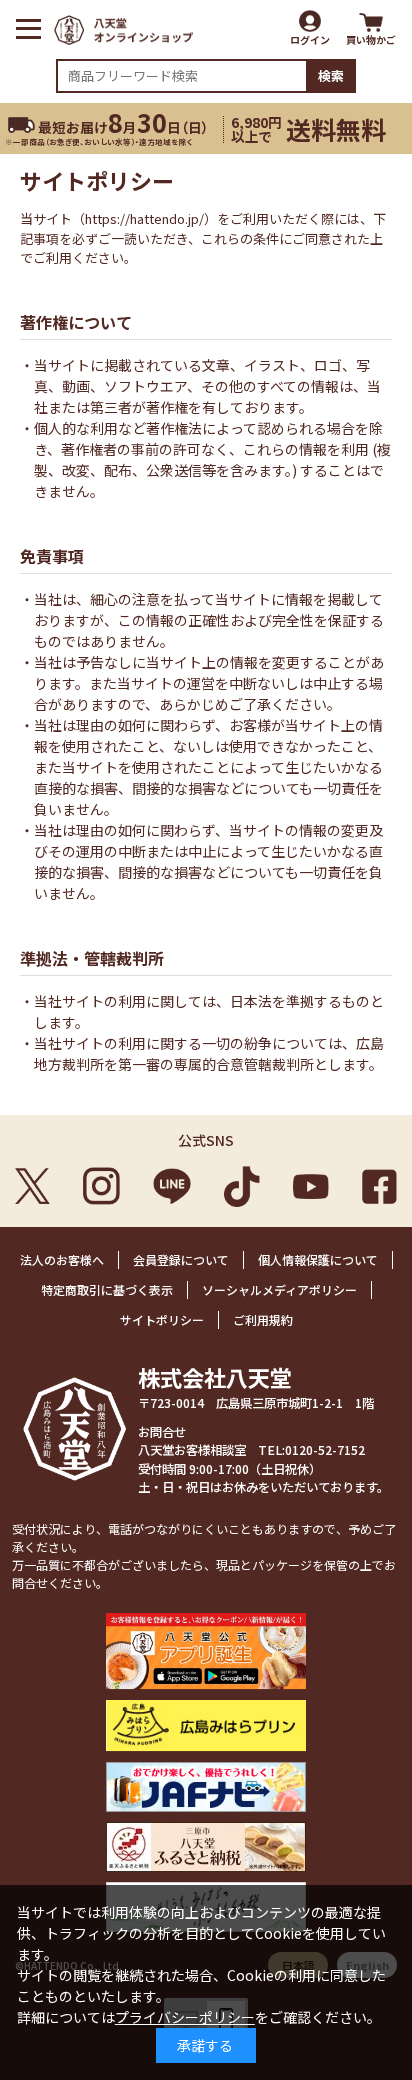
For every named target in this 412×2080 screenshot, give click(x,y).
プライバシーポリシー (185, 2017)
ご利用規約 (263, 1319)
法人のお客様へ (62, 1259)
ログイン (310, 39)
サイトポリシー (162, 1319)
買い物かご (371, 39)
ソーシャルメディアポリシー (279, 1289)
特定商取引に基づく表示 (107, 1289)
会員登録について (181, 1259)
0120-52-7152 (325, 1450)
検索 (331, 75)
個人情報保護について (318, 1259)
